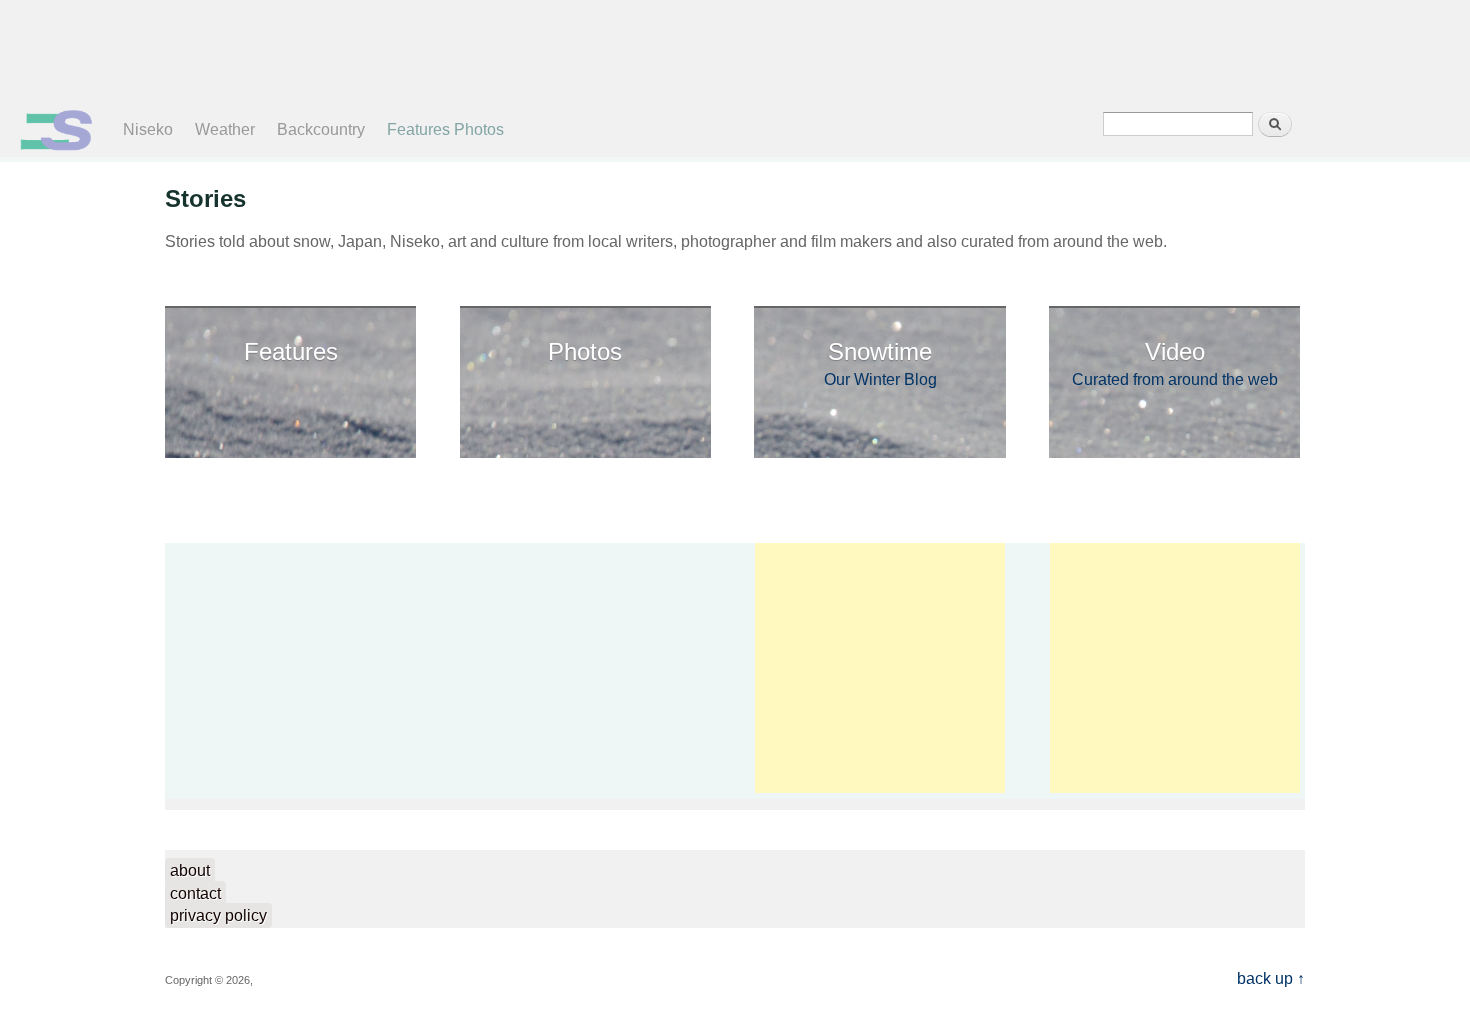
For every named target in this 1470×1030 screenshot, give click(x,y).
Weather (225, 129)
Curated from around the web (1175, 363)
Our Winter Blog (880, 363)
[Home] (56, 145)
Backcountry (321, 129)
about (190, 870)
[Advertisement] (719, 50)
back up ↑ (1271, 978)
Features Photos (445, 129)
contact (195, 893)
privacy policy (218, 915)
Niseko (148, 129)
